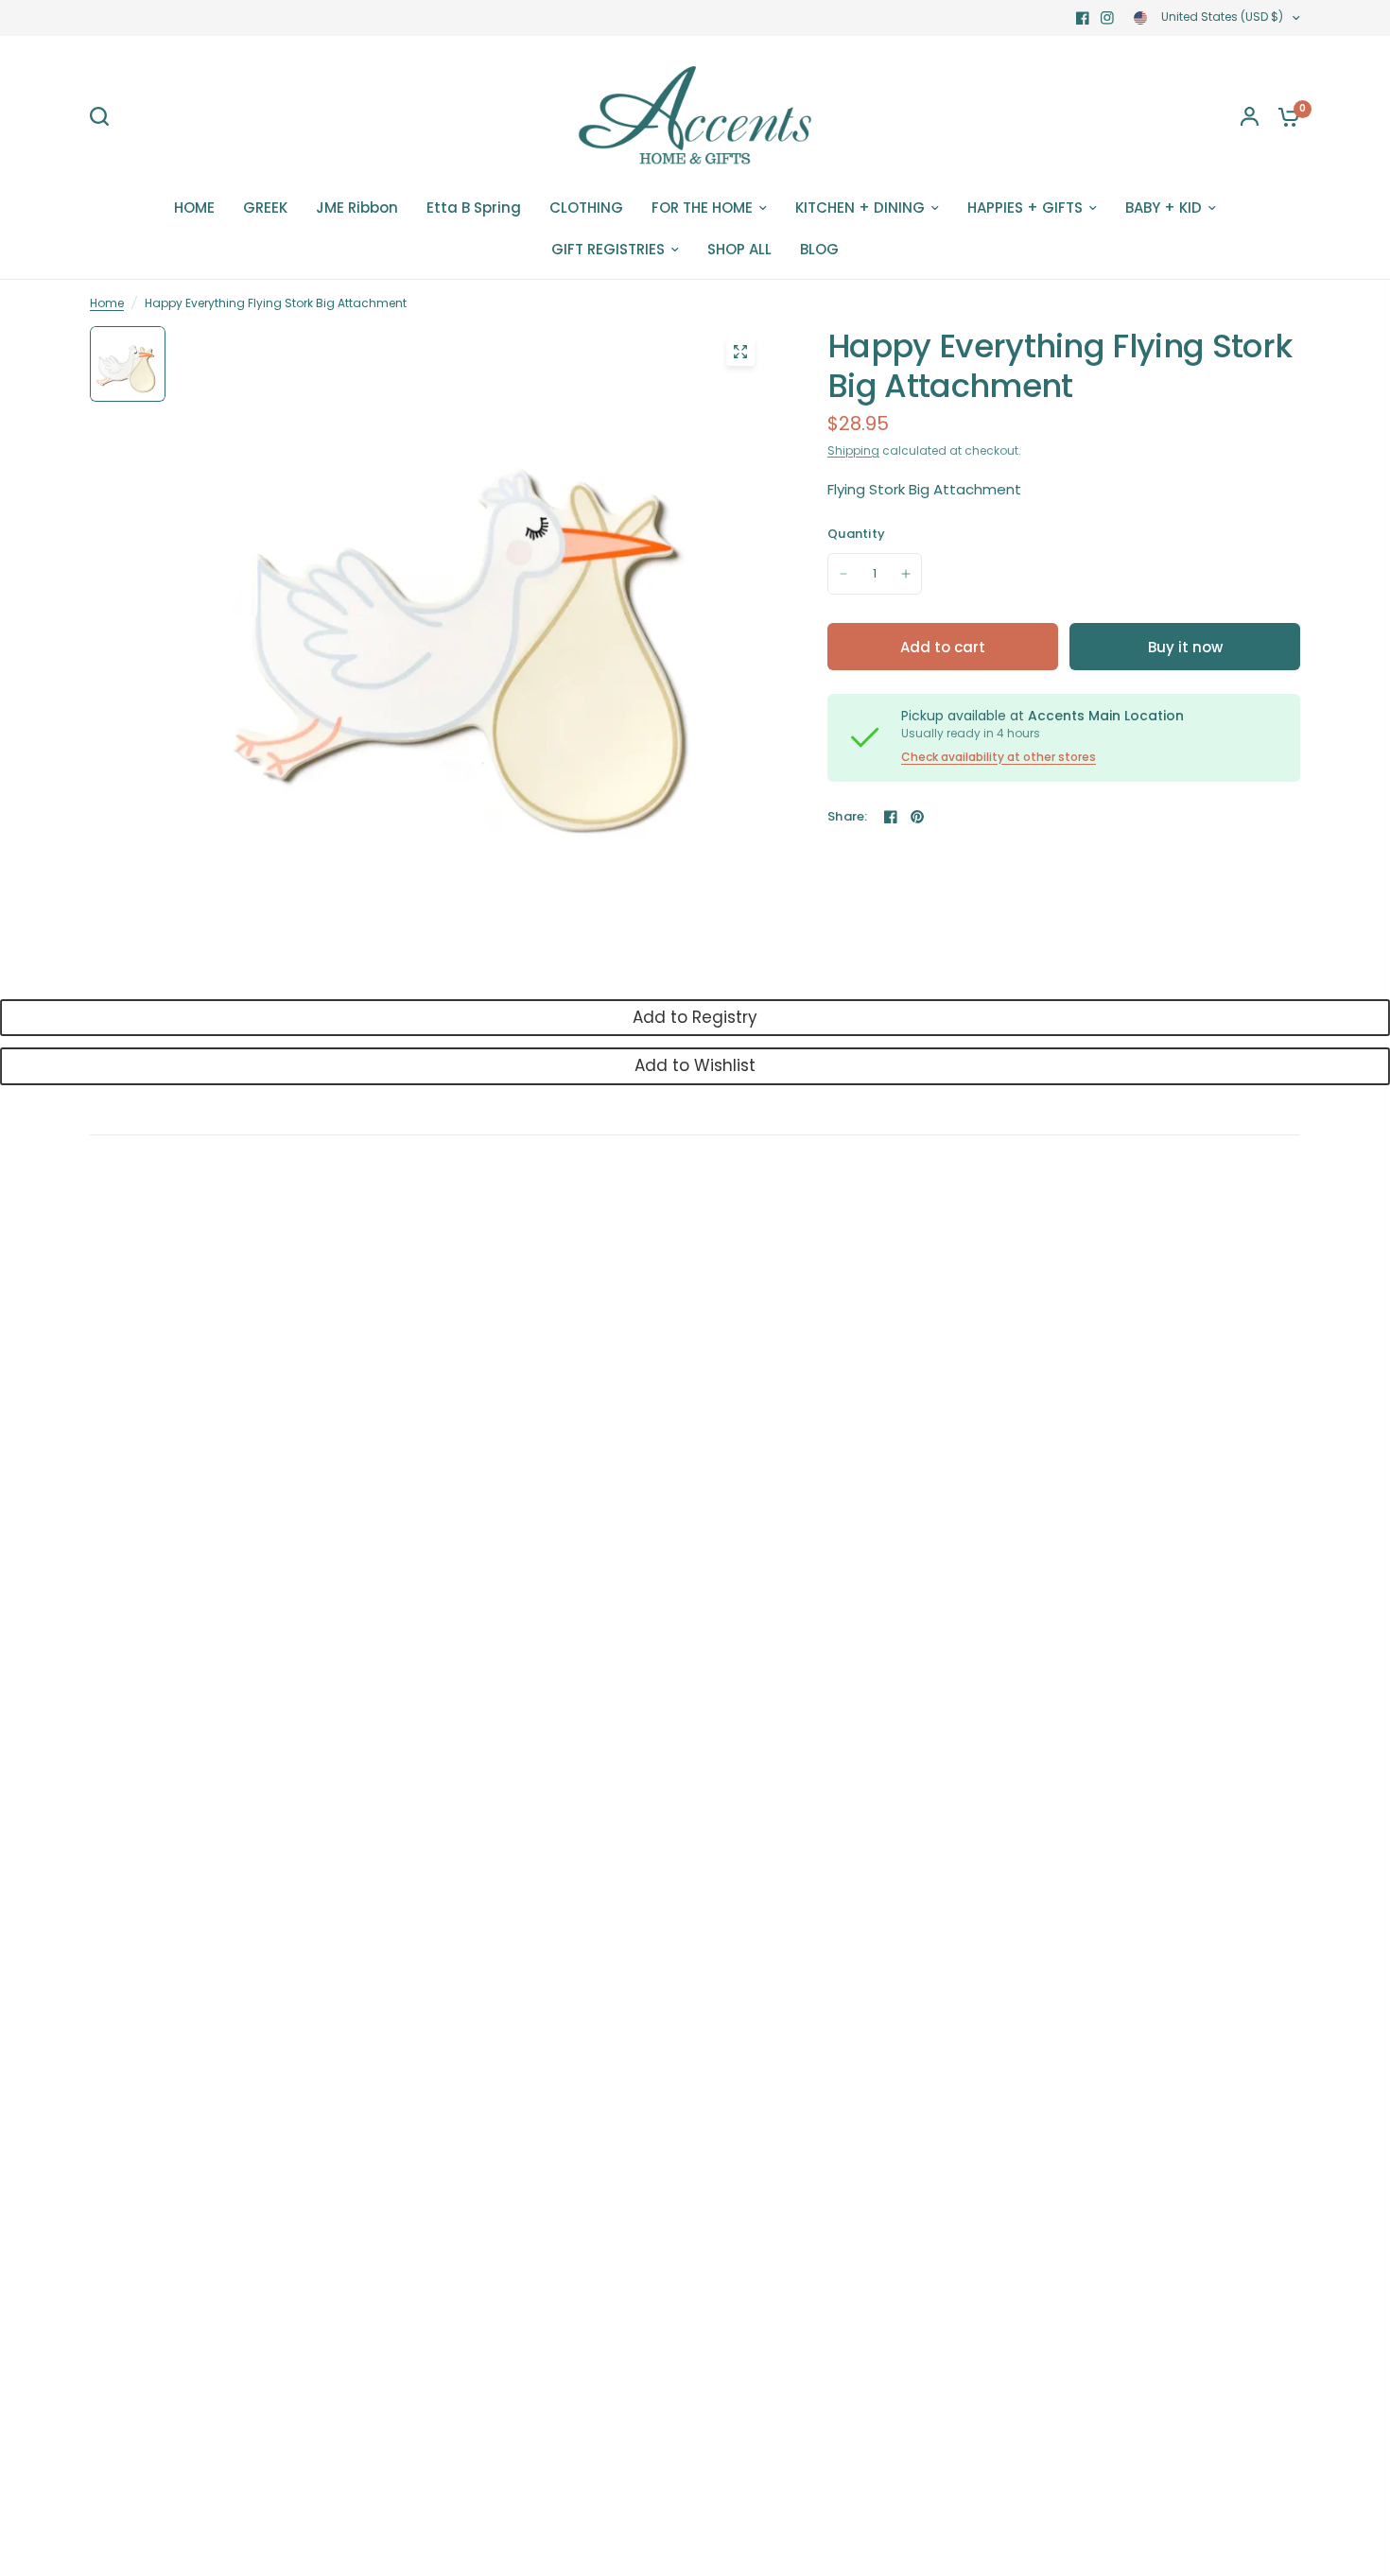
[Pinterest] (917, 817)
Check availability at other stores (999, 757)
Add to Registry (695, 1017)
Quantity (856, 534)
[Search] (104, 116)
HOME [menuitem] (194, 207)
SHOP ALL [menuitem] (739, 249)
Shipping (853, 450)
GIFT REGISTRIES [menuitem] (608, 249)
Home (107, 303)
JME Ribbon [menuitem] (357, 207)
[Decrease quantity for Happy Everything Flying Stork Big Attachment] (843, 574)
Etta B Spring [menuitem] (474, 207)
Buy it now (1185, 647)
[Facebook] (1083, 18)
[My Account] (1250, 116)
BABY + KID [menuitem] (1164, 207)
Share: (848, 816)
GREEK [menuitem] (265, 207)
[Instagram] (1107, 18)
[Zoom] (740, 352)
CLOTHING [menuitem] (586, 207)
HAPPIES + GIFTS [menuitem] (1025, 207)
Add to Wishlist (695, 1065)
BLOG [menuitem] (819, 249)
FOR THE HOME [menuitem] (702, 207)
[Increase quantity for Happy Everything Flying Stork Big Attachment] (906, 574)
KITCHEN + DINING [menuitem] (860, 207)
